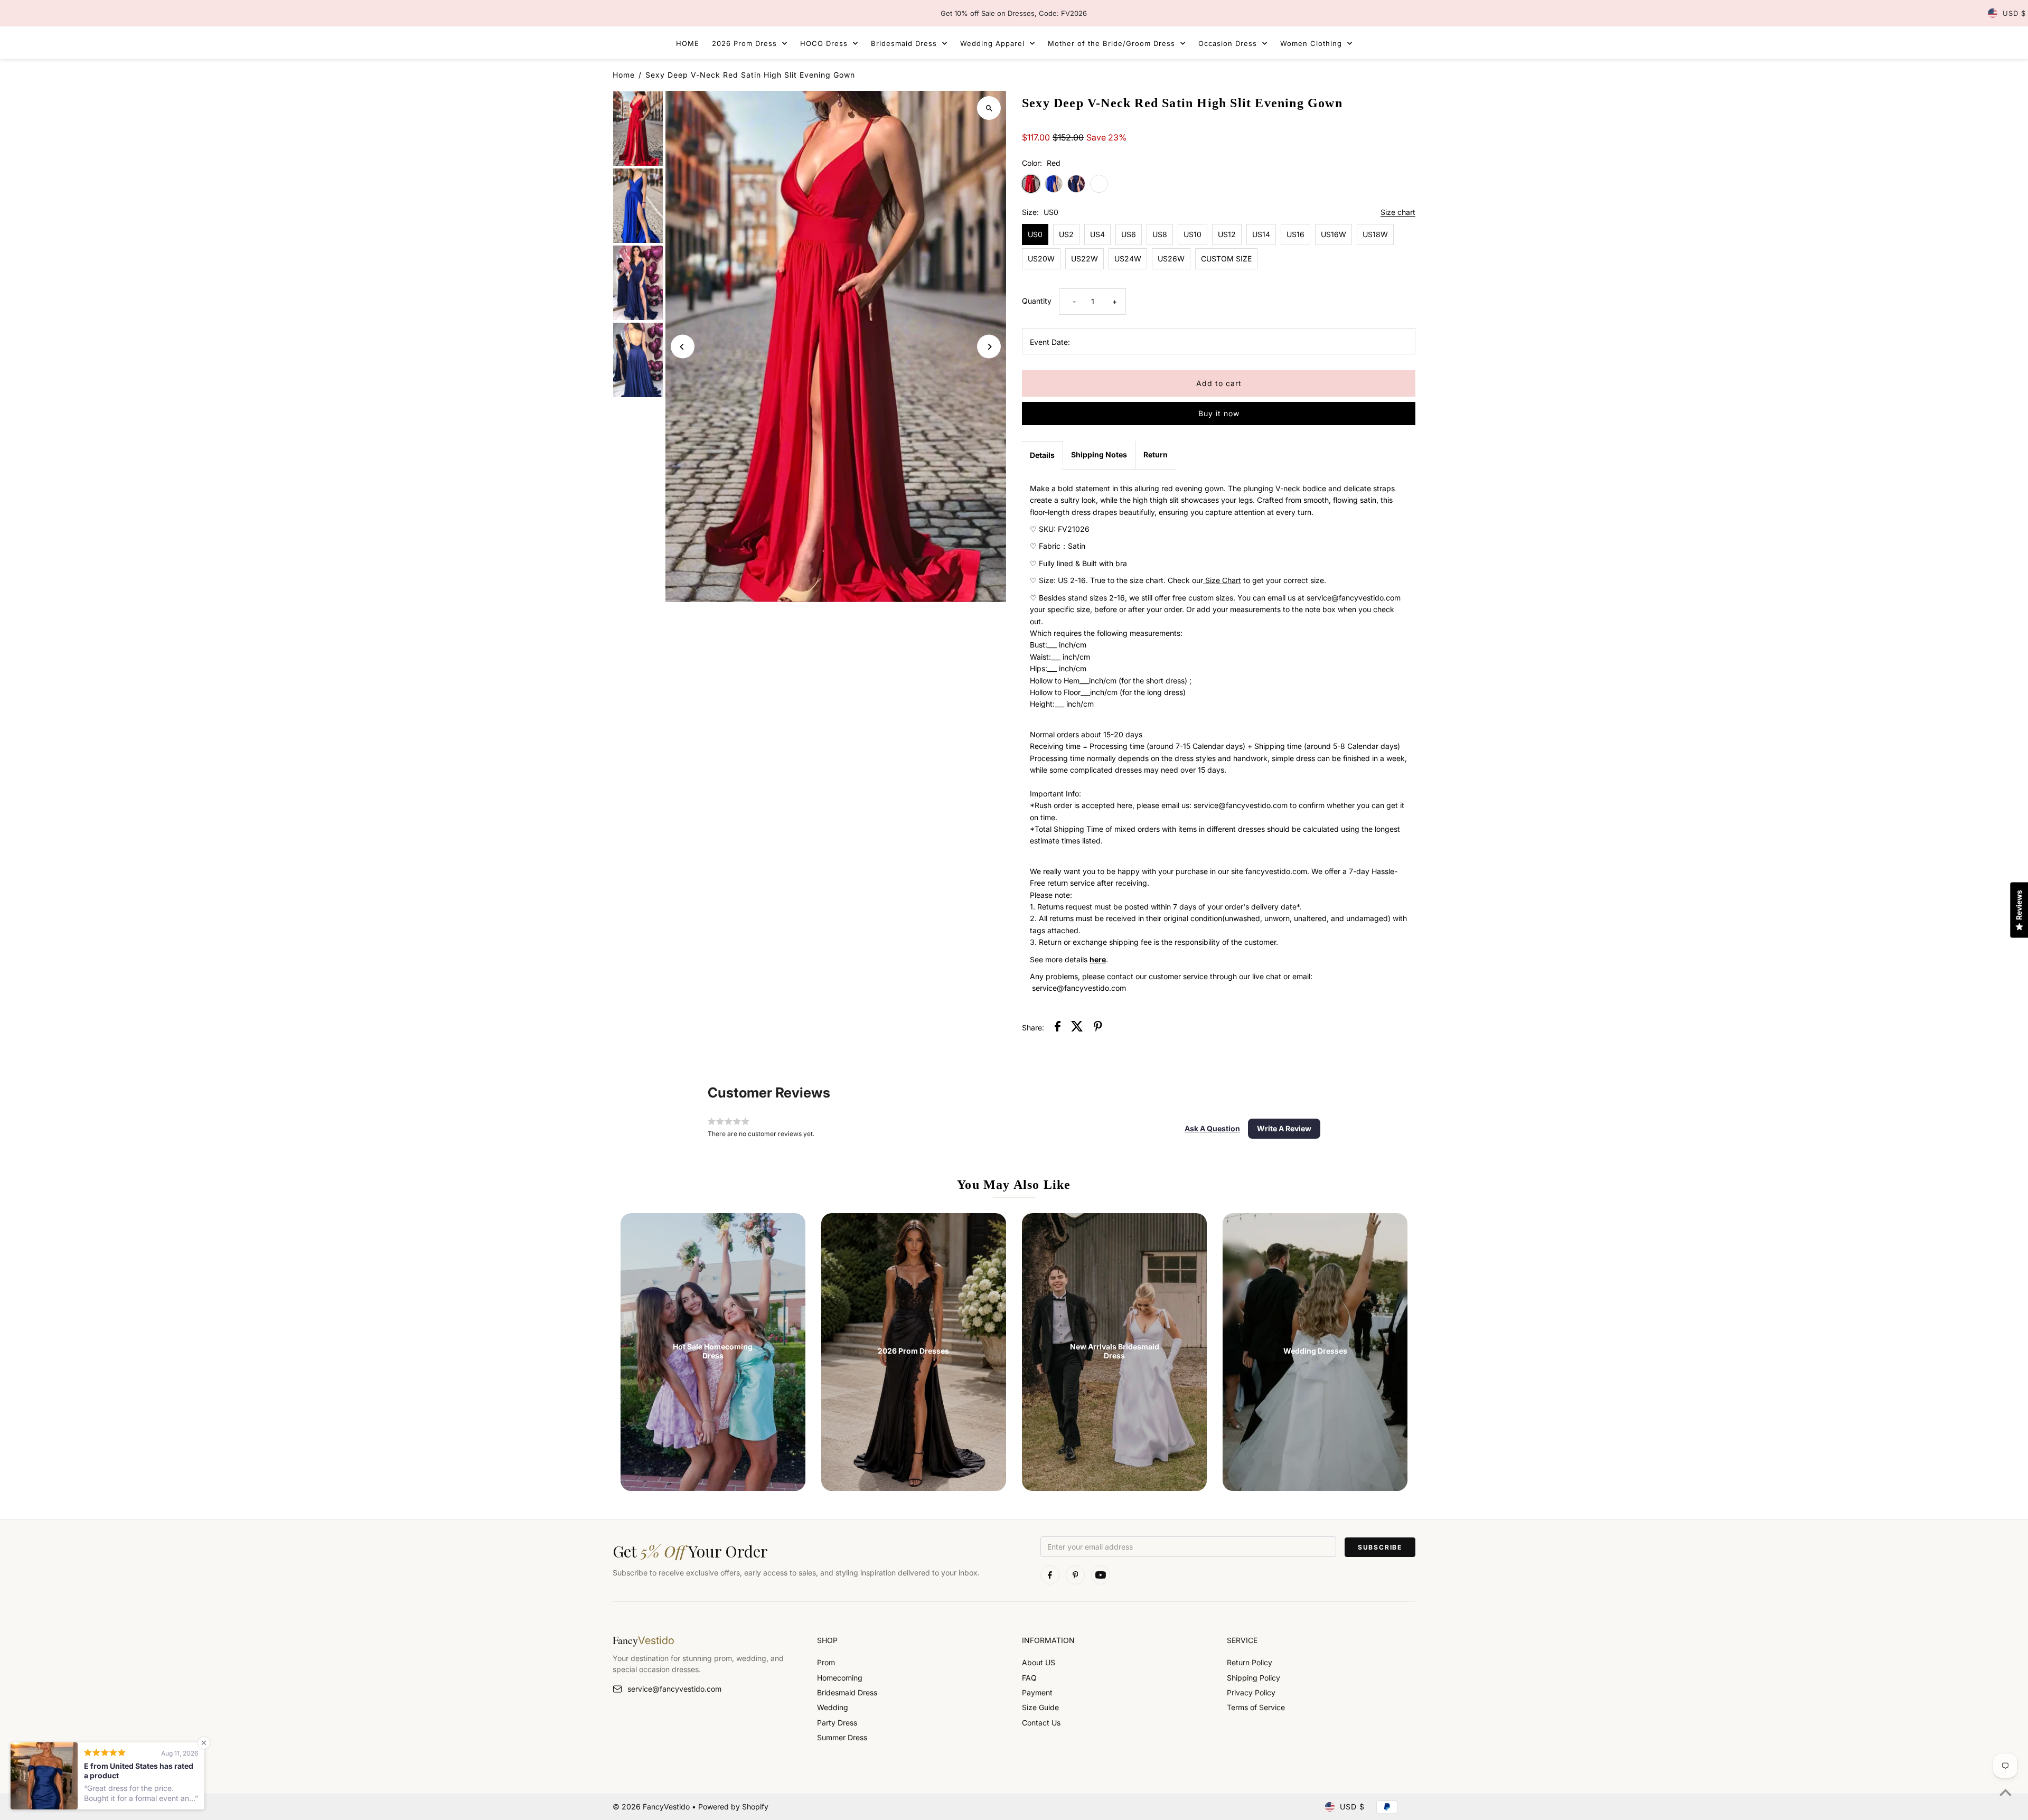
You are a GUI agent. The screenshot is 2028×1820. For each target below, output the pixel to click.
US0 (1035, 234)
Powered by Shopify (733, 1807)
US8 (1160, 234)
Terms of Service (1256, 1707)
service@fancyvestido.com (674, 1689)
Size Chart (1223, 580)
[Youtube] (1101, 1575)
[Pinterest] (1075, 1575)
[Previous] (683, 347)
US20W (1041, 259)
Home (624, 75)
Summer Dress (842, 1737)
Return (1156, 454)
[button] (1212, 1129)
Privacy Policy (1251, 1692)
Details (1042, 455)
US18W (1375, 234)
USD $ (2014, 13)
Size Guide (1040, 1707)
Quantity (1037, 301)
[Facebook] (1050, 1575)
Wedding (833, 1707)
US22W (1085, 259)
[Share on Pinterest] (1098, 1028)
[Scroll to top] (2006, 1792)
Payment (1037, 1692)
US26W (1171, 259)
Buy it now (1219, 413)
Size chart (1398, 213)
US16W (1334, 234)
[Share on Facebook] (1058, 1028)
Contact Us (1041, 1723)
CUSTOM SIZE (1226, 259)
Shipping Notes (1099, 454)
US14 (1261, 234)
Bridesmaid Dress (847, 1692)
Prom (826, 1662)
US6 (1129, 234)
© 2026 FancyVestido (652, 1807)
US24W (1128, 259)
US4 (1097, 234)
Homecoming (840, 1678)
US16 (1295, 234)
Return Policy (1250, 1662)
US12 (1227, 234)
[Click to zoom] (989, 108)
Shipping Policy (1254, 1678)
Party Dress (837, 1723)
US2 (1066, 234)
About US (1039, 1662)
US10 (1193, 234)
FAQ (1029, 1678)
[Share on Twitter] (1077, 1028)
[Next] (989, 347)
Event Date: (1050, 342)
